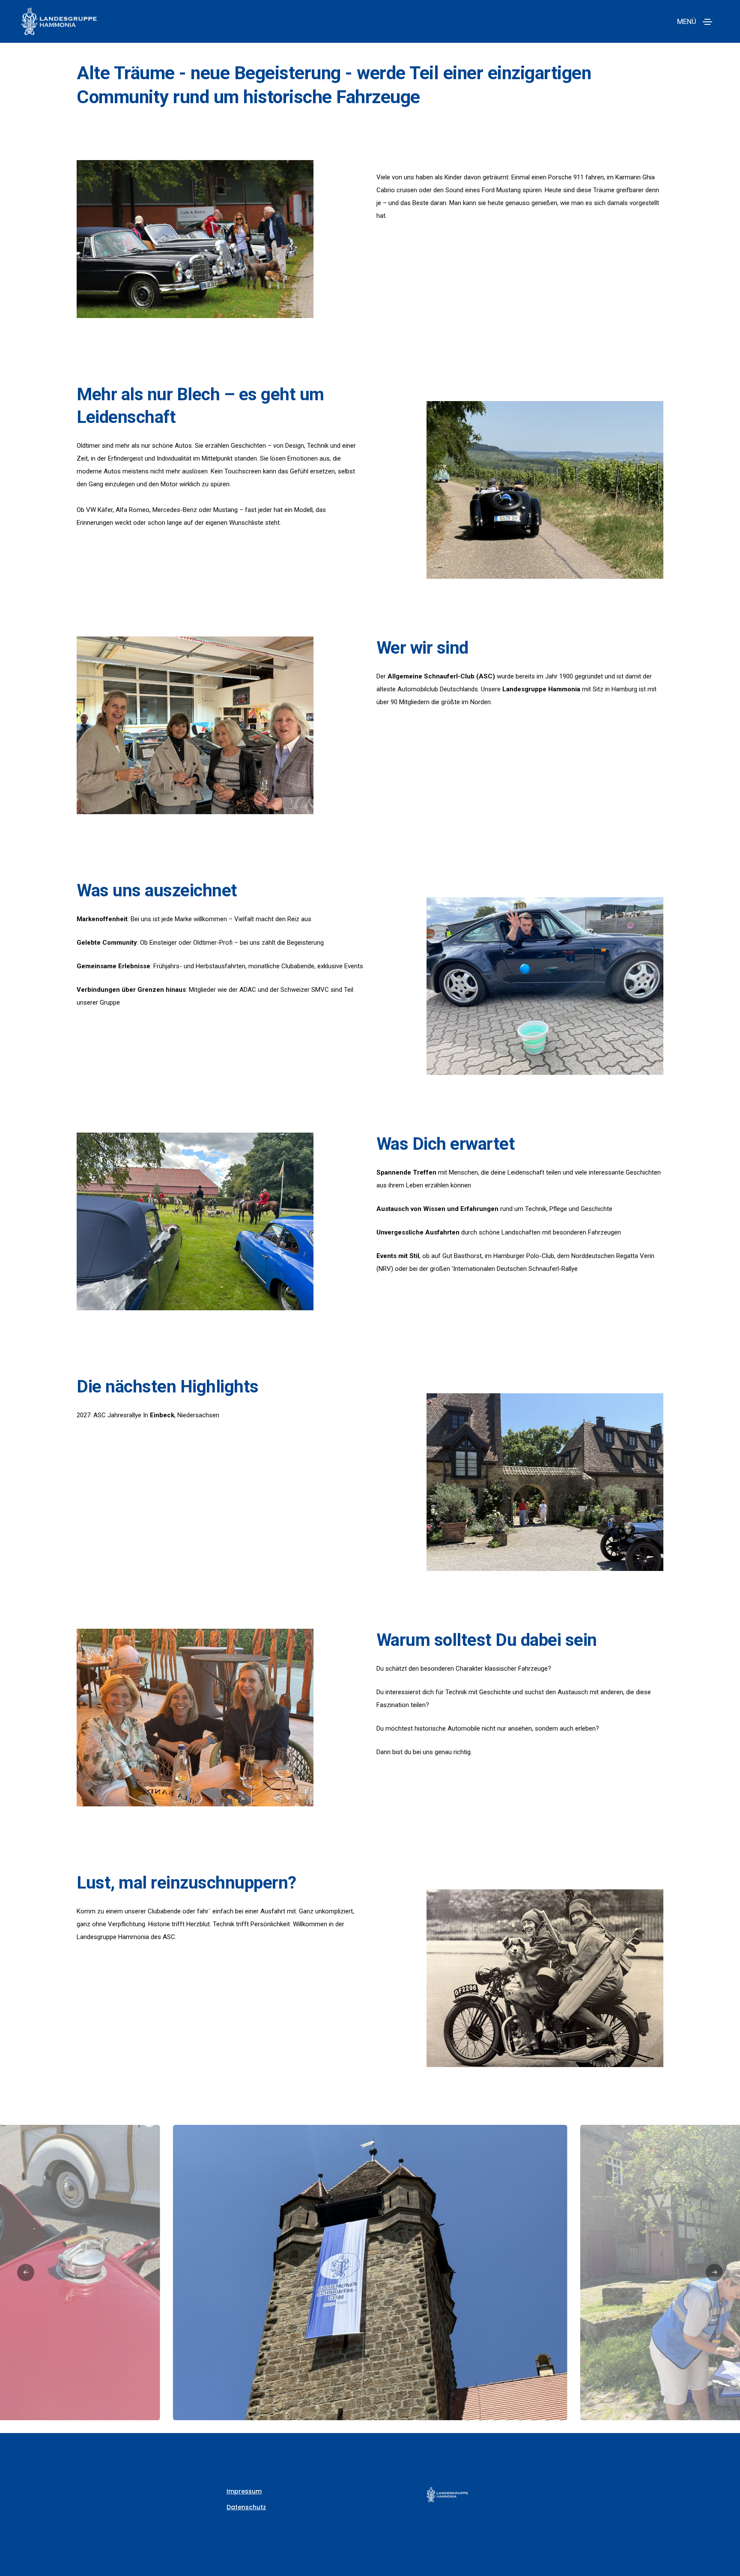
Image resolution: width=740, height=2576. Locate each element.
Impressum (244, 2491)
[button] (26, 2273)
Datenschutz (246, 2507)
